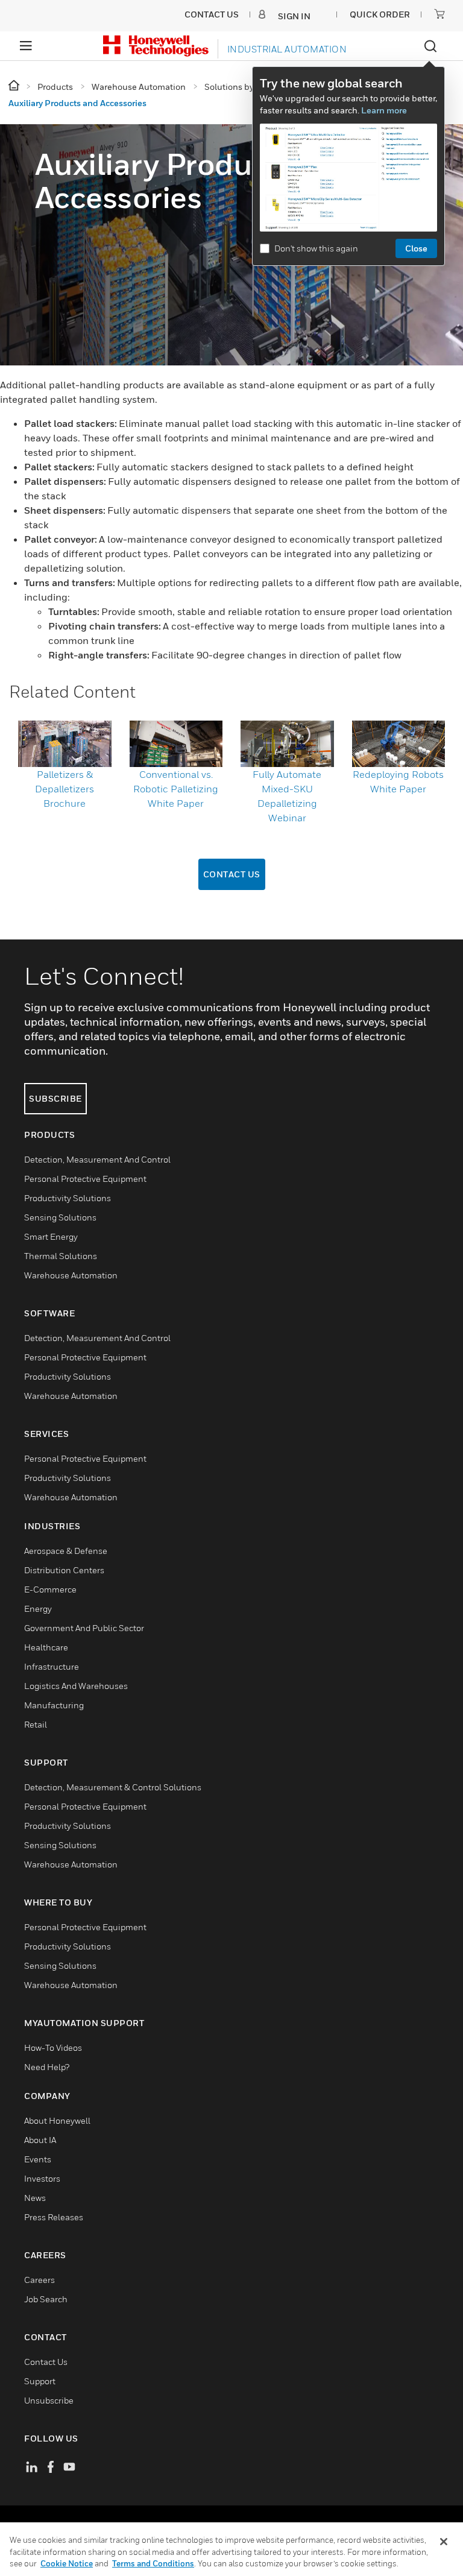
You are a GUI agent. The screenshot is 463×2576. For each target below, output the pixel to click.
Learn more (384, 110)
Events (38, 2159)
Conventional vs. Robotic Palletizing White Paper (176, 789)
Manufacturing (54, 1705)
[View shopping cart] (439, 14)
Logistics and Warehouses (76, 1686)
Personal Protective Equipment (85, 1179)
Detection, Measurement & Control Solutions (113, 1787)
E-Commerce (50, 1589)
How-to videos (53, 2047)
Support (40, 2381)
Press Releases (54, 2217)
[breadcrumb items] (15, 86)
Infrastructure (52, 1666)
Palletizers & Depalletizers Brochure (65, 789)
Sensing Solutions (60, 1217)
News (35, 2198)
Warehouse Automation (71, 1275)
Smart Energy (51, 1236)
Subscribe (55, 1098)
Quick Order (380, 14)
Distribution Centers (64, 1570)
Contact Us (232, 874)
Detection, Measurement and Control (97, 1159)
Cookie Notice (67, 2563)
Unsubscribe (49, 2400)
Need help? (47, 2067)
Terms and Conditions (153, 2563)
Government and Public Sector (84, 1628)
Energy (38, 1608)
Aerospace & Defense (66, 1551)
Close (416, 248)
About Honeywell (57, 2120)
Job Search (46, 2299)
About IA (40, 2140)
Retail (36, 1724)
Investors (42, 2178)
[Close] (444, 2542)
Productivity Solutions (68, 1198)
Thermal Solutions (61, 1256)
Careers (39, 2280)
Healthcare (46, 1647)
